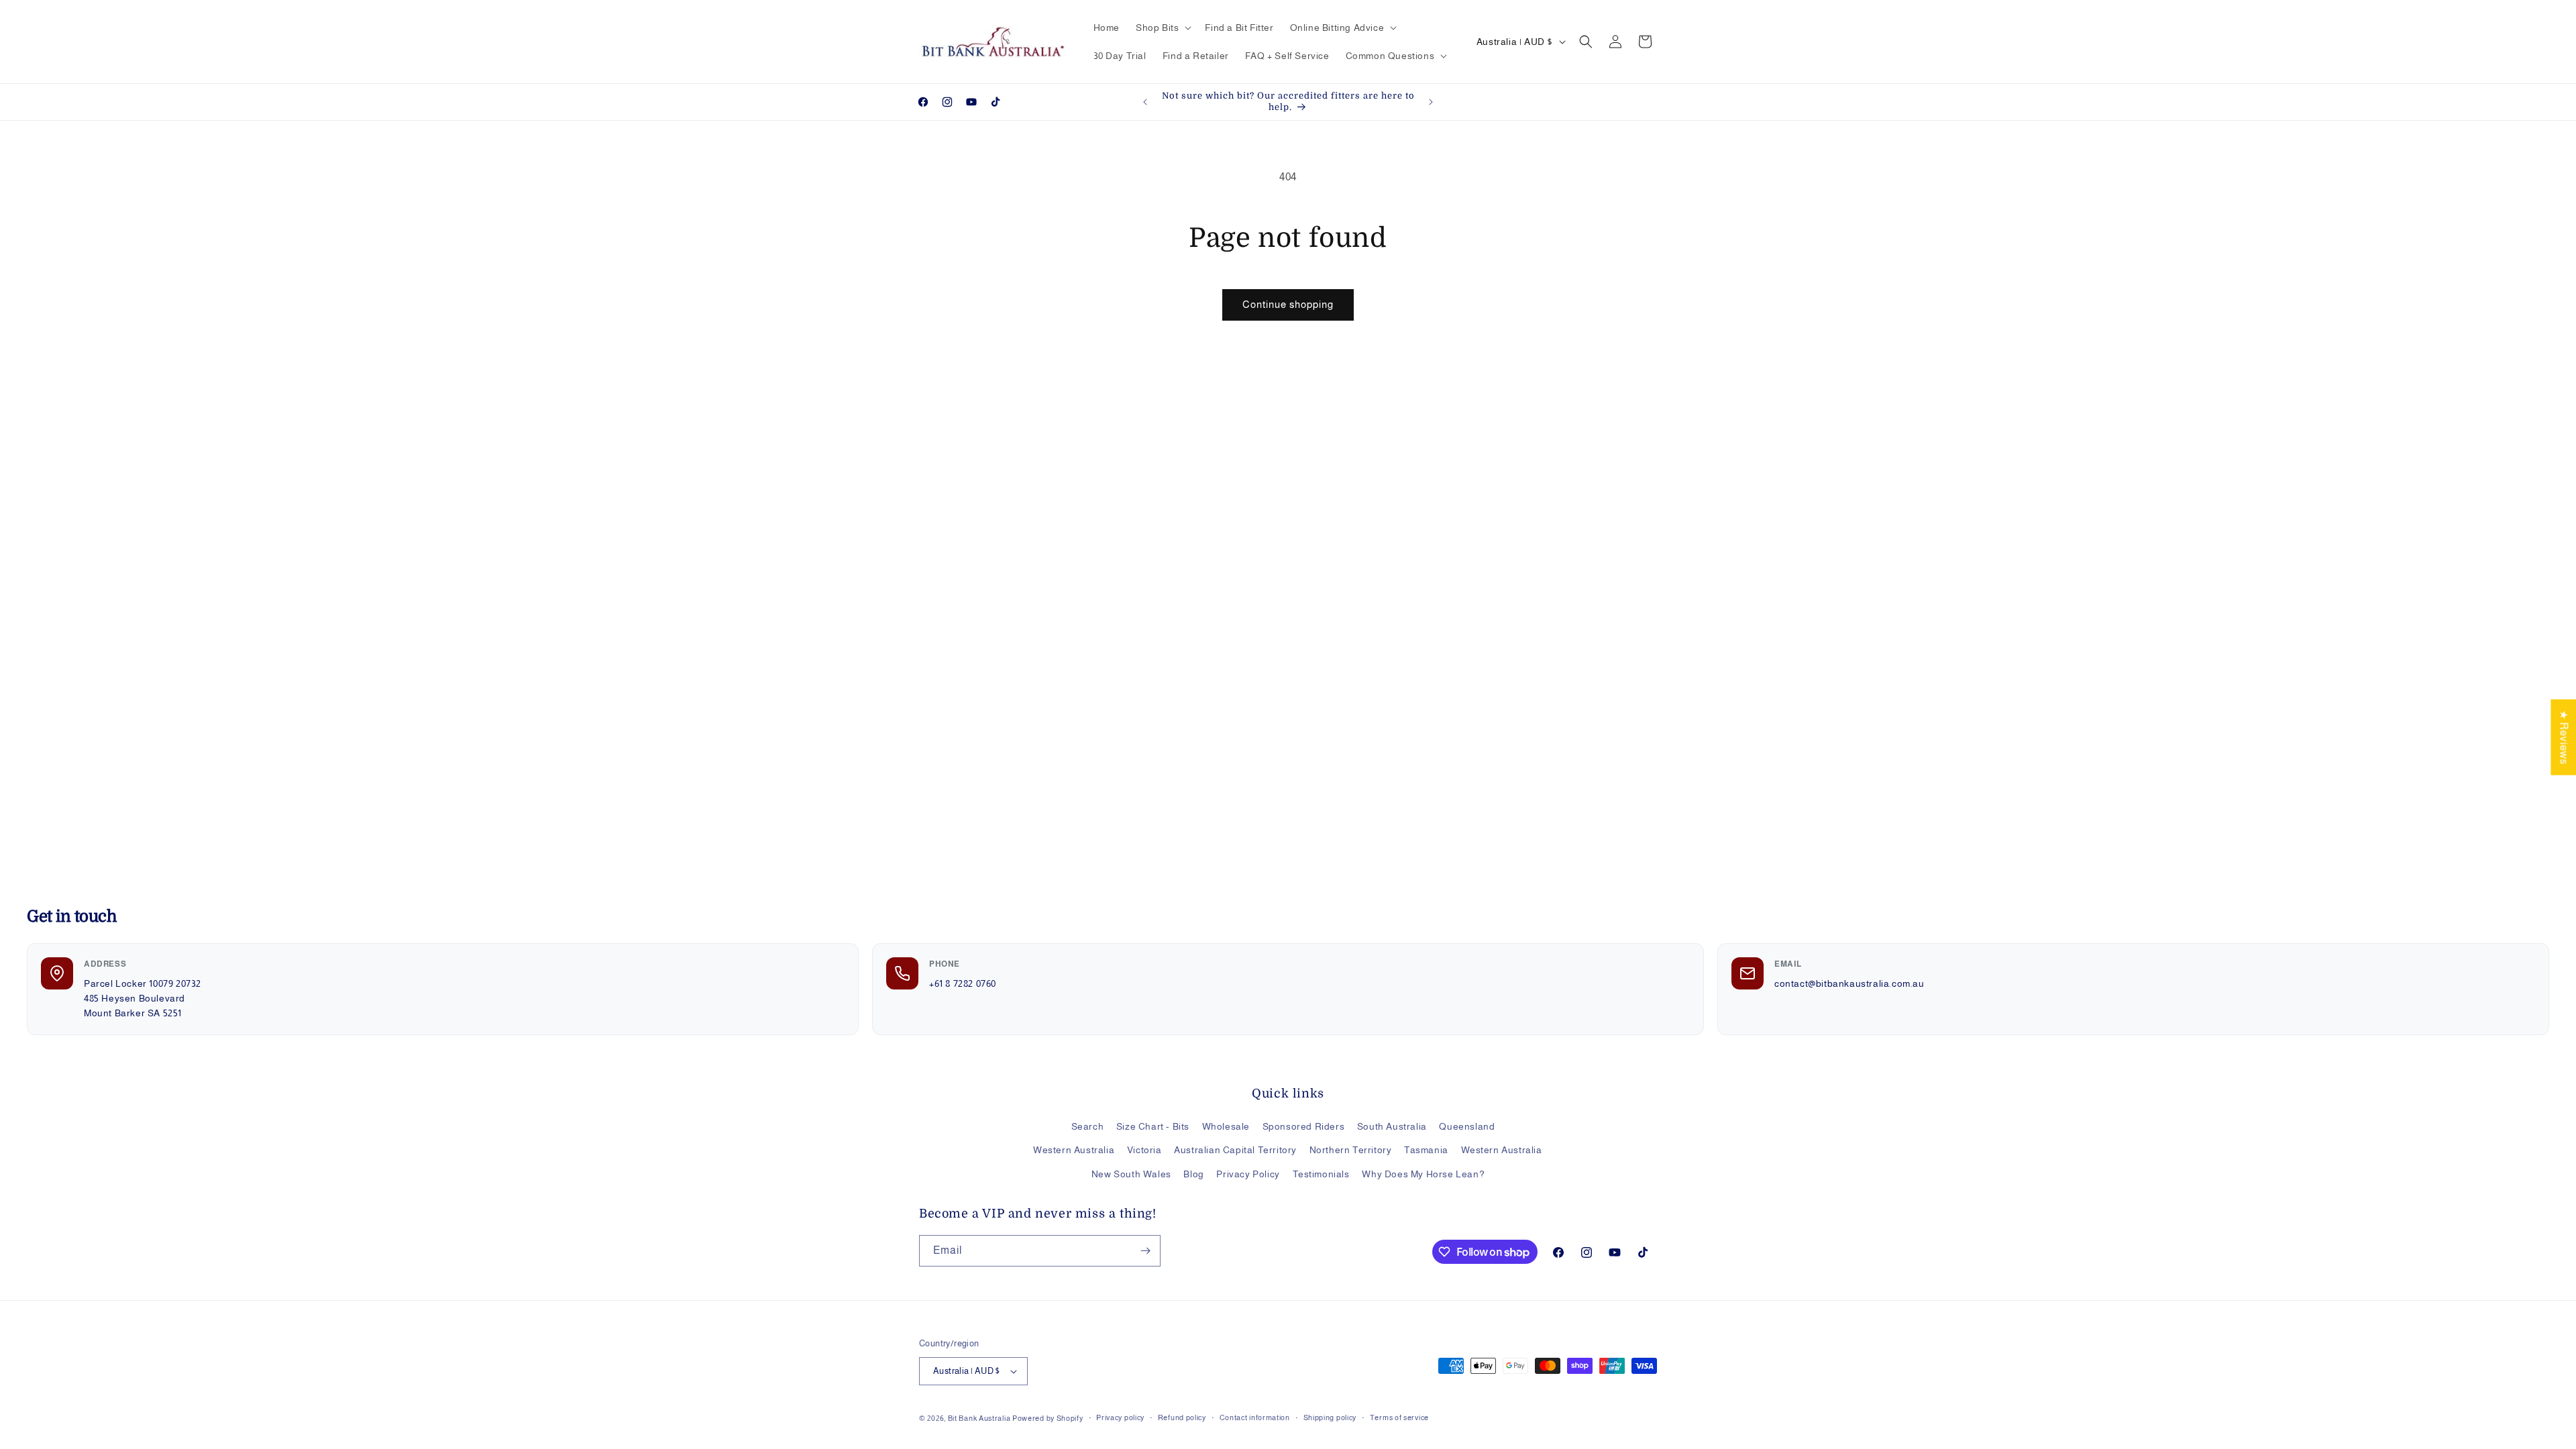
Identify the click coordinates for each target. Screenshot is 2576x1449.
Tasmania (1426, 1150)
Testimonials (1321, 1174)
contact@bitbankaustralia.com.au (1849, 983)
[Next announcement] (1431, 102)
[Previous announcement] (1145, 102)
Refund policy (1182, 1417)
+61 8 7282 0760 (963, 983)
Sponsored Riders (1304, 1126)
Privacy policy (1120, 1417)
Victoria (1144, 1150)
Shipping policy (1330, 1417)
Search (1088, 1126)
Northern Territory (1351, 1150)
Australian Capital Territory (1235, 1150)
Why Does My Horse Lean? (1423, 1174)
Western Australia (1074, 1150)
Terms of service (1399, 1417)
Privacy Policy (1248, 1174)
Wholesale (1226, 1126)
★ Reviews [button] (2564, 737)
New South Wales (1131, 1174)
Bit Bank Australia (979, 1418)
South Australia (1392, 1126)
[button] (1162, 28)
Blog (1193, 1174)
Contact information (1255, 1417)
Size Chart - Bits (1153, 1126)
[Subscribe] (1145, 1251)
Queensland (1467, 1126)
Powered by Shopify (1048, 1418)
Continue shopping (1288, 304)
